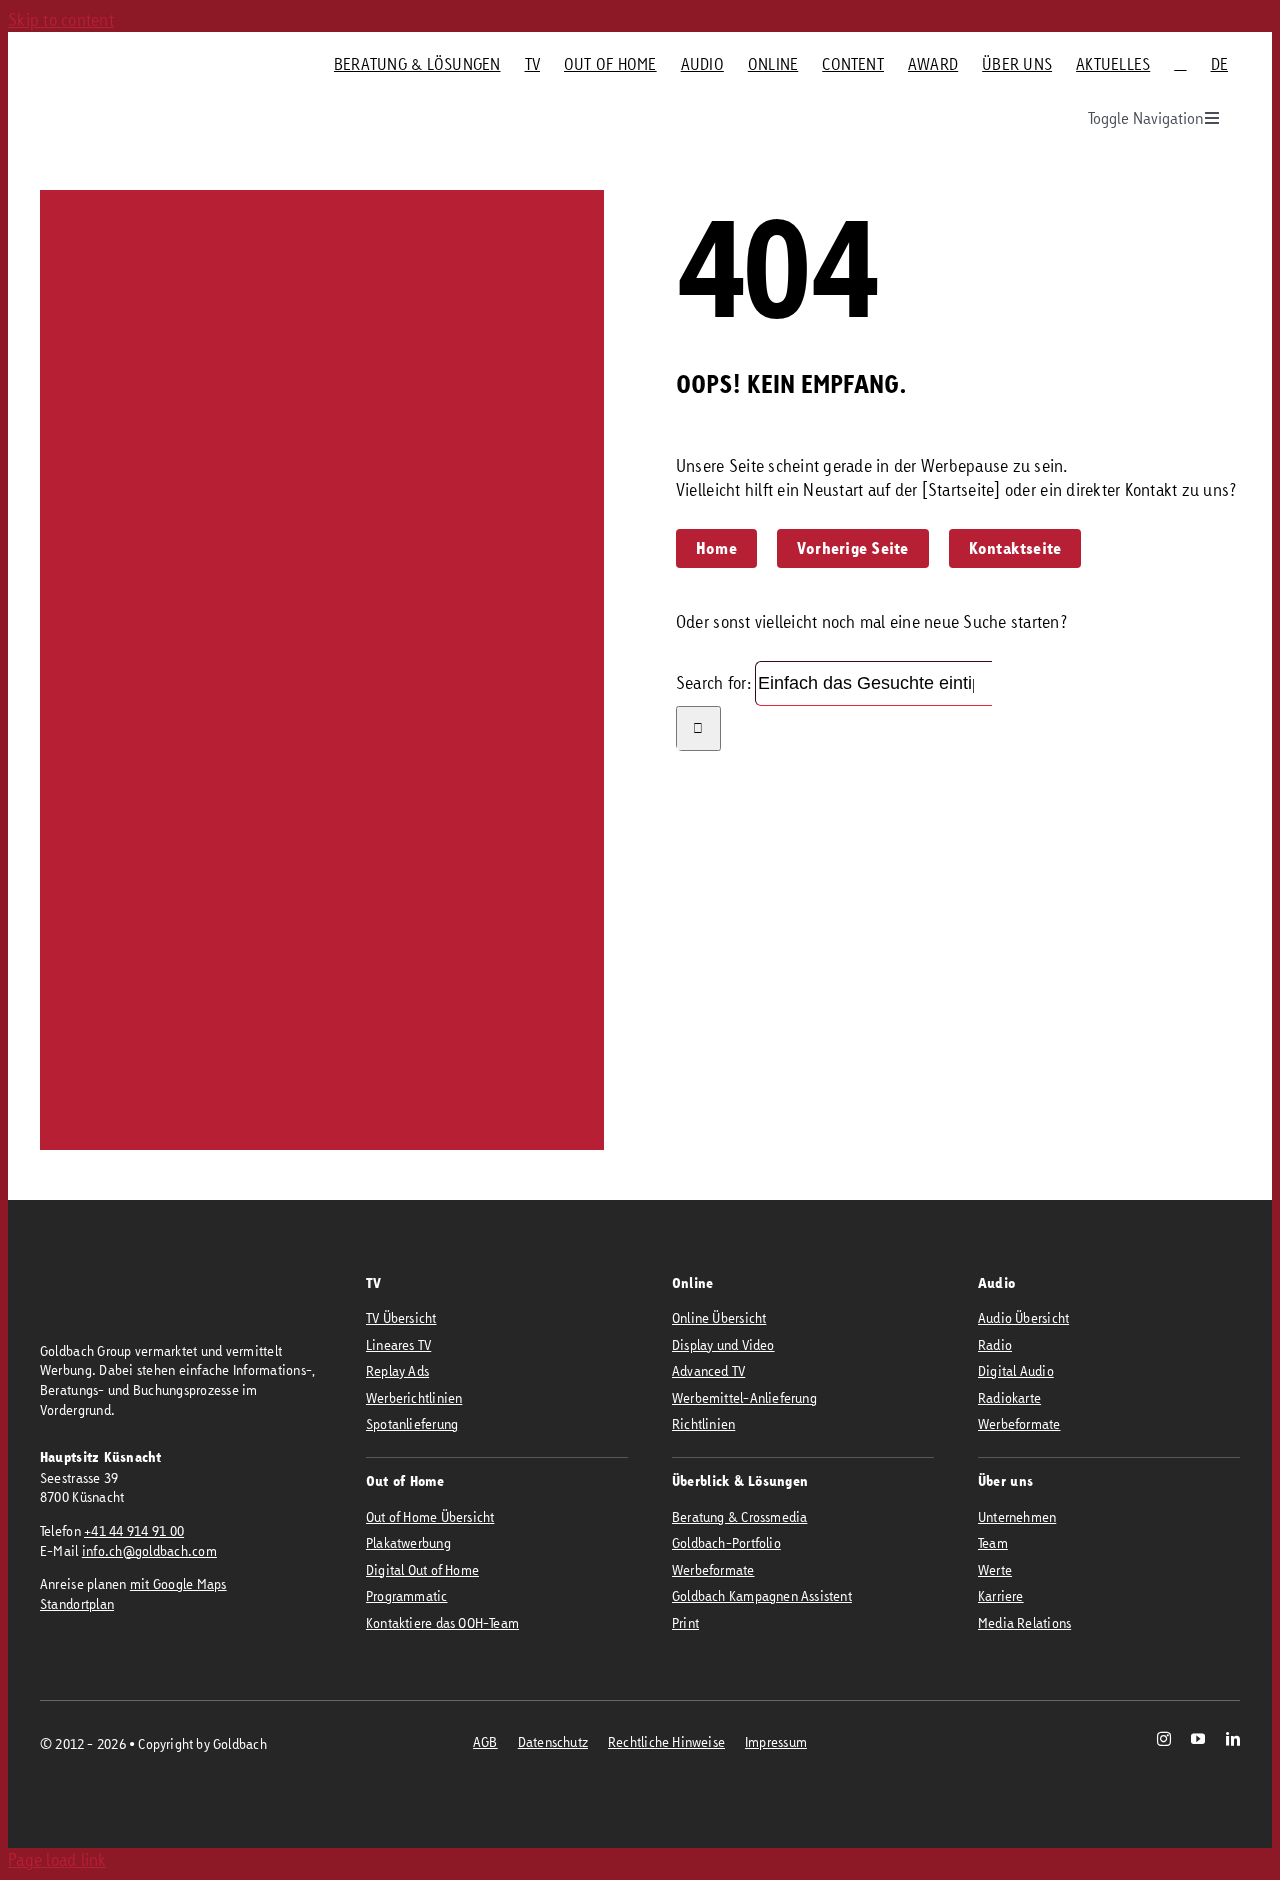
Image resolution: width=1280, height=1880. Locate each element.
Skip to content (61, 19)
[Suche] (1180, 64)
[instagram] (1164, 1739)
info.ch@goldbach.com (149, 1550)
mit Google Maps (178, 1583)
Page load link (57, 1859)
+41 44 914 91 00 (134, 1530)
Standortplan (77, 1603)
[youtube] (1198, 1739)
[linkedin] (1233, 1739)
